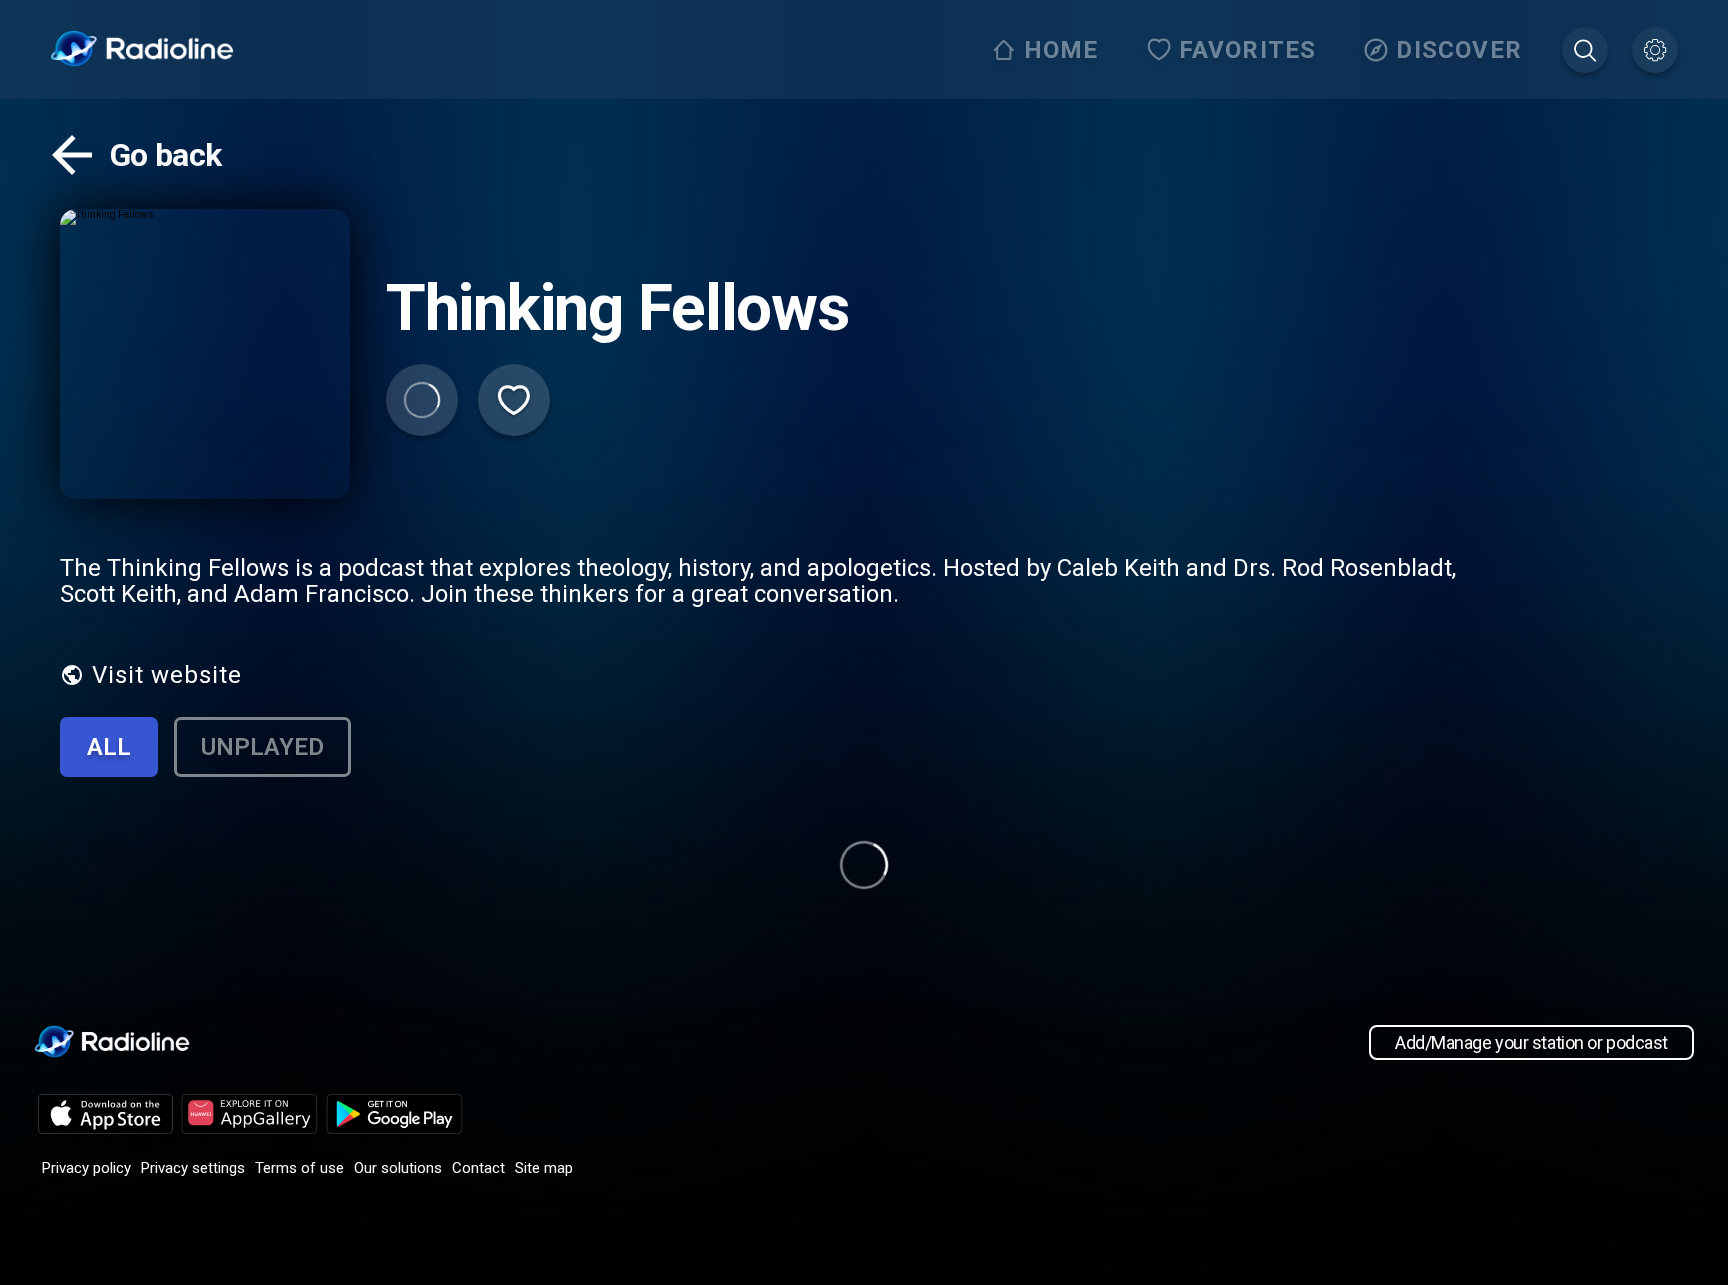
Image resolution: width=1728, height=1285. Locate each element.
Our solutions (398, 1168)
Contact (478, 1168)
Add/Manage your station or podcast (1531, 1042)
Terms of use (299, 1168)
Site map (544, 1168)
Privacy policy (86, 1168)
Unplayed (262, 747)
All (109, 747)
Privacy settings (193, 1168)
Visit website (167, 675)
